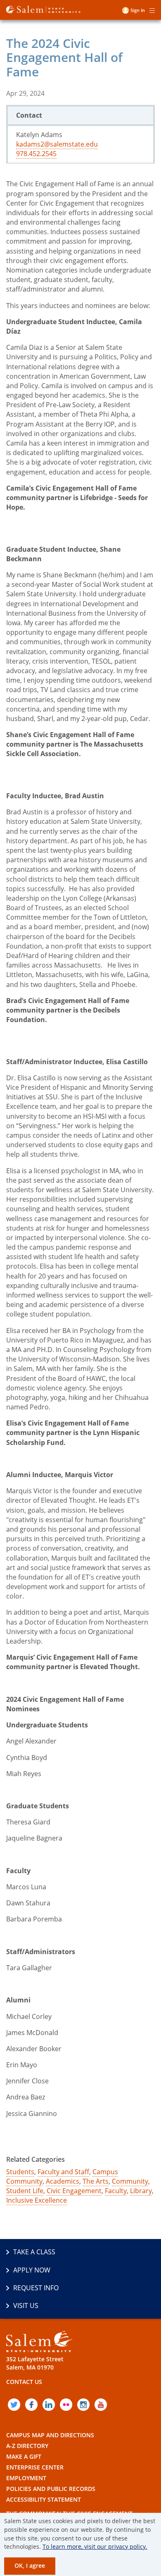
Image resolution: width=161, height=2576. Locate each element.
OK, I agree (30, 2565)
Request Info (36, 2288)
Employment (26, 2478)
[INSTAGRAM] (83, 2405)
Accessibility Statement (44, 2499)
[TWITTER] (14, 2405)
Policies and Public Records (51, 2489)
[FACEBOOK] (31, 2405)
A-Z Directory (27, 2446)
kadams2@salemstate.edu (57, 144)
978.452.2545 (36, 154)
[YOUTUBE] (101, 2405)
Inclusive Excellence (37, 2200)
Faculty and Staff (63, 2172)
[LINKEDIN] (49, 2405)
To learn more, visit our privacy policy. (95, 2546)
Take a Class (34, 2252)
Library (141, 2191)
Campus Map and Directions (50, 2435)
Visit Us (26, 2306)
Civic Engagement (74, 2191)
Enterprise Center (35, 2467)
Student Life (25, 2191)
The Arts (96, 2181)
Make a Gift (24, 2456)
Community (130, 2181)
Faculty (116, 2191)
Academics (63, 2181)
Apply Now (32, 2270)
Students (20, 2172)
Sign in (138, 10)
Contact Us (24, 2382)
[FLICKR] (66, 2405)
